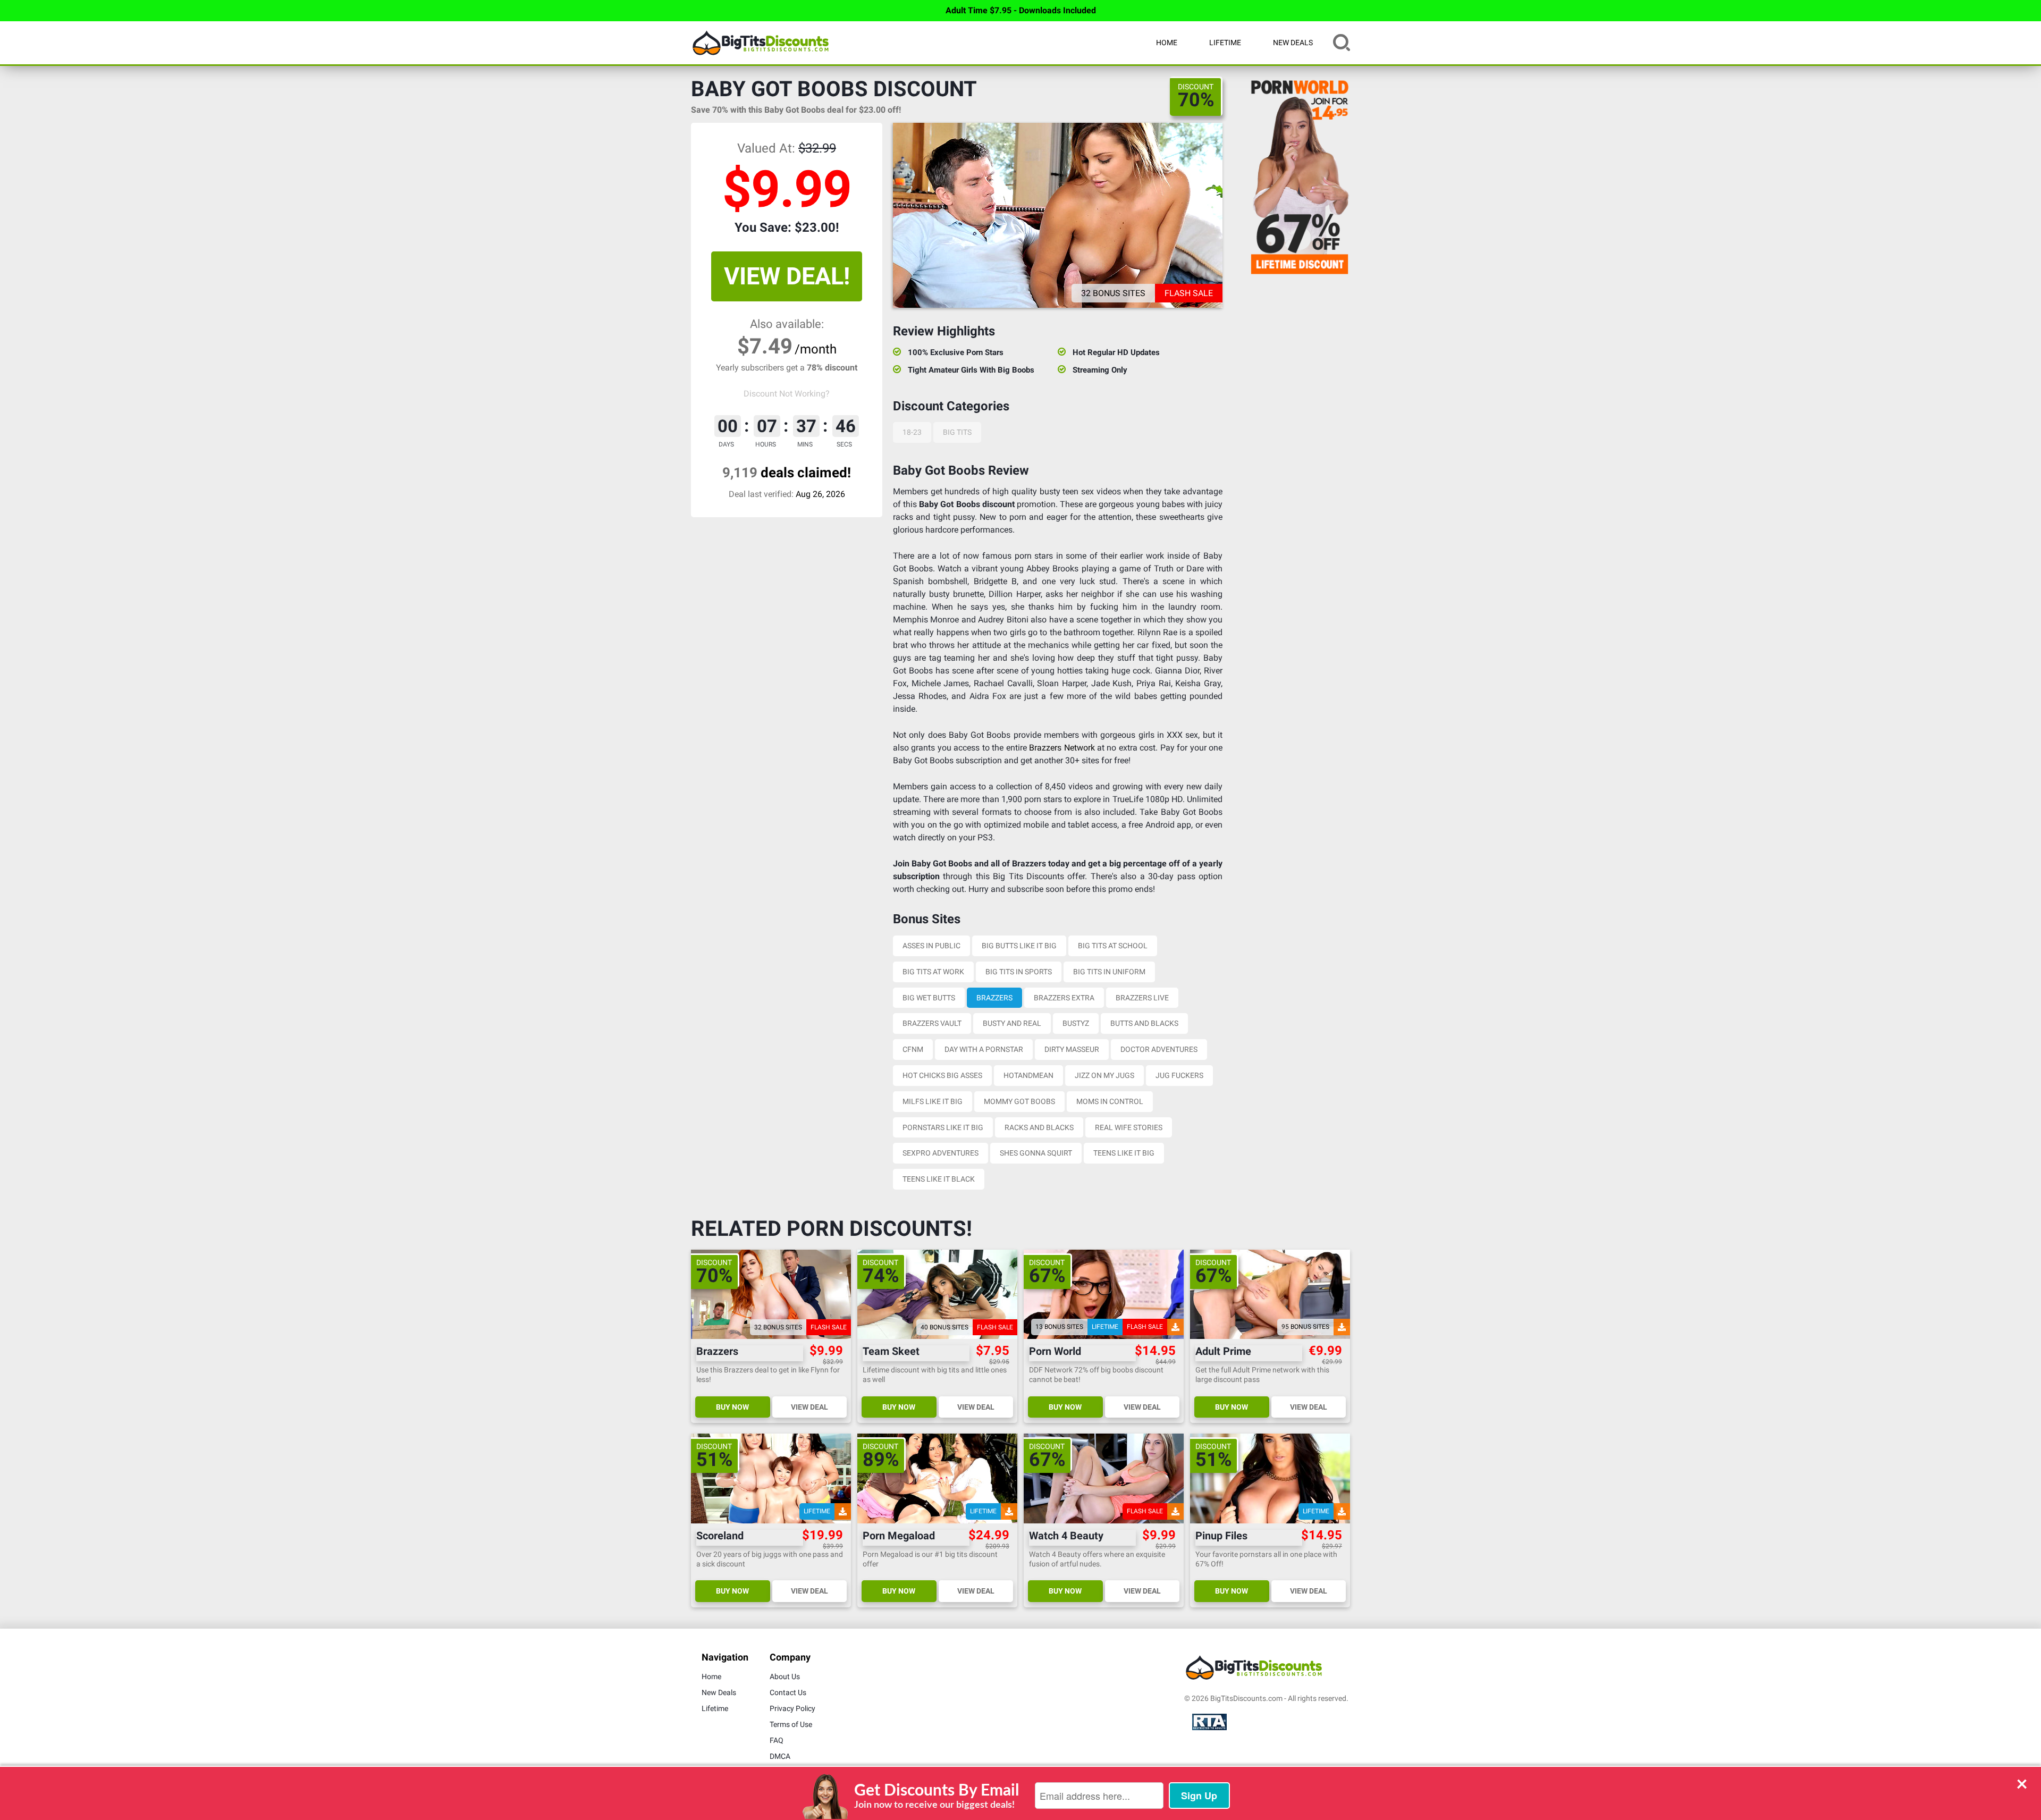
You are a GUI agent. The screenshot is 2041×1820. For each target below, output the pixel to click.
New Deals (1293, 43)
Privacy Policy (792, 1708)
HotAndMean (1028, 1075)
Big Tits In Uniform (1109, 972)
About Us (785, 1676)
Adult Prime (1223, 1351)
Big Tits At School (1113, 946)
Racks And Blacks (1039, 1127)
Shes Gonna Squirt (1036, 1153)
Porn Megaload (899, 1536)
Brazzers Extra (1064, 998)
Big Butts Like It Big (1019, 946)
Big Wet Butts (929, 998)
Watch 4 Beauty (1066, 1536)
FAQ (777, 1740)
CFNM (913, 1049)
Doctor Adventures (1159, 1049)
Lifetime (1225, 43)
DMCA (780, 1756)
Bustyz (1076, 1023)
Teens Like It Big (1124, 1153)
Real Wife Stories (1129, 1127)
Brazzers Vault (932, 1023)
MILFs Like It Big (933, 1101)
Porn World (1055, 1351)
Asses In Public (931, 946)
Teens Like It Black (939, 1179)
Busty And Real (1012, 1023)
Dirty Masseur (1072, 1049)
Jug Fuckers (1179, 1075)
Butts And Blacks (1144, 1023)
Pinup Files (1221, 1536)
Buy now (732, 1407)
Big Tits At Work (933, 972)
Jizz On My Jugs (1104, 1075)
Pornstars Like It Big (943, 1127)
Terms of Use (791, 1724)
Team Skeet (891, 1351)
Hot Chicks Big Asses (942, 1075)
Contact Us (788, 1692)
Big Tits (957, 432)
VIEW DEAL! (787, 276)
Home (1167, 43)
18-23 (912, 432)
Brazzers (994, 998)
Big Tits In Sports (1019, 972)
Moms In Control (1110, 1101)
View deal (809, 1407)
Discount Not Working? (787, 394)
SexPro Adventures (941, 1153)
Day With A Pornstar (984, 1049)
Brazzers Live (1142, 998)
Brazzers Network (1062, 748)
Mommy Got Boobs (1019, 1101)
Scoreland (720, 1536)
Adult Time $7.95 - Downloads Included (1021, 10)
